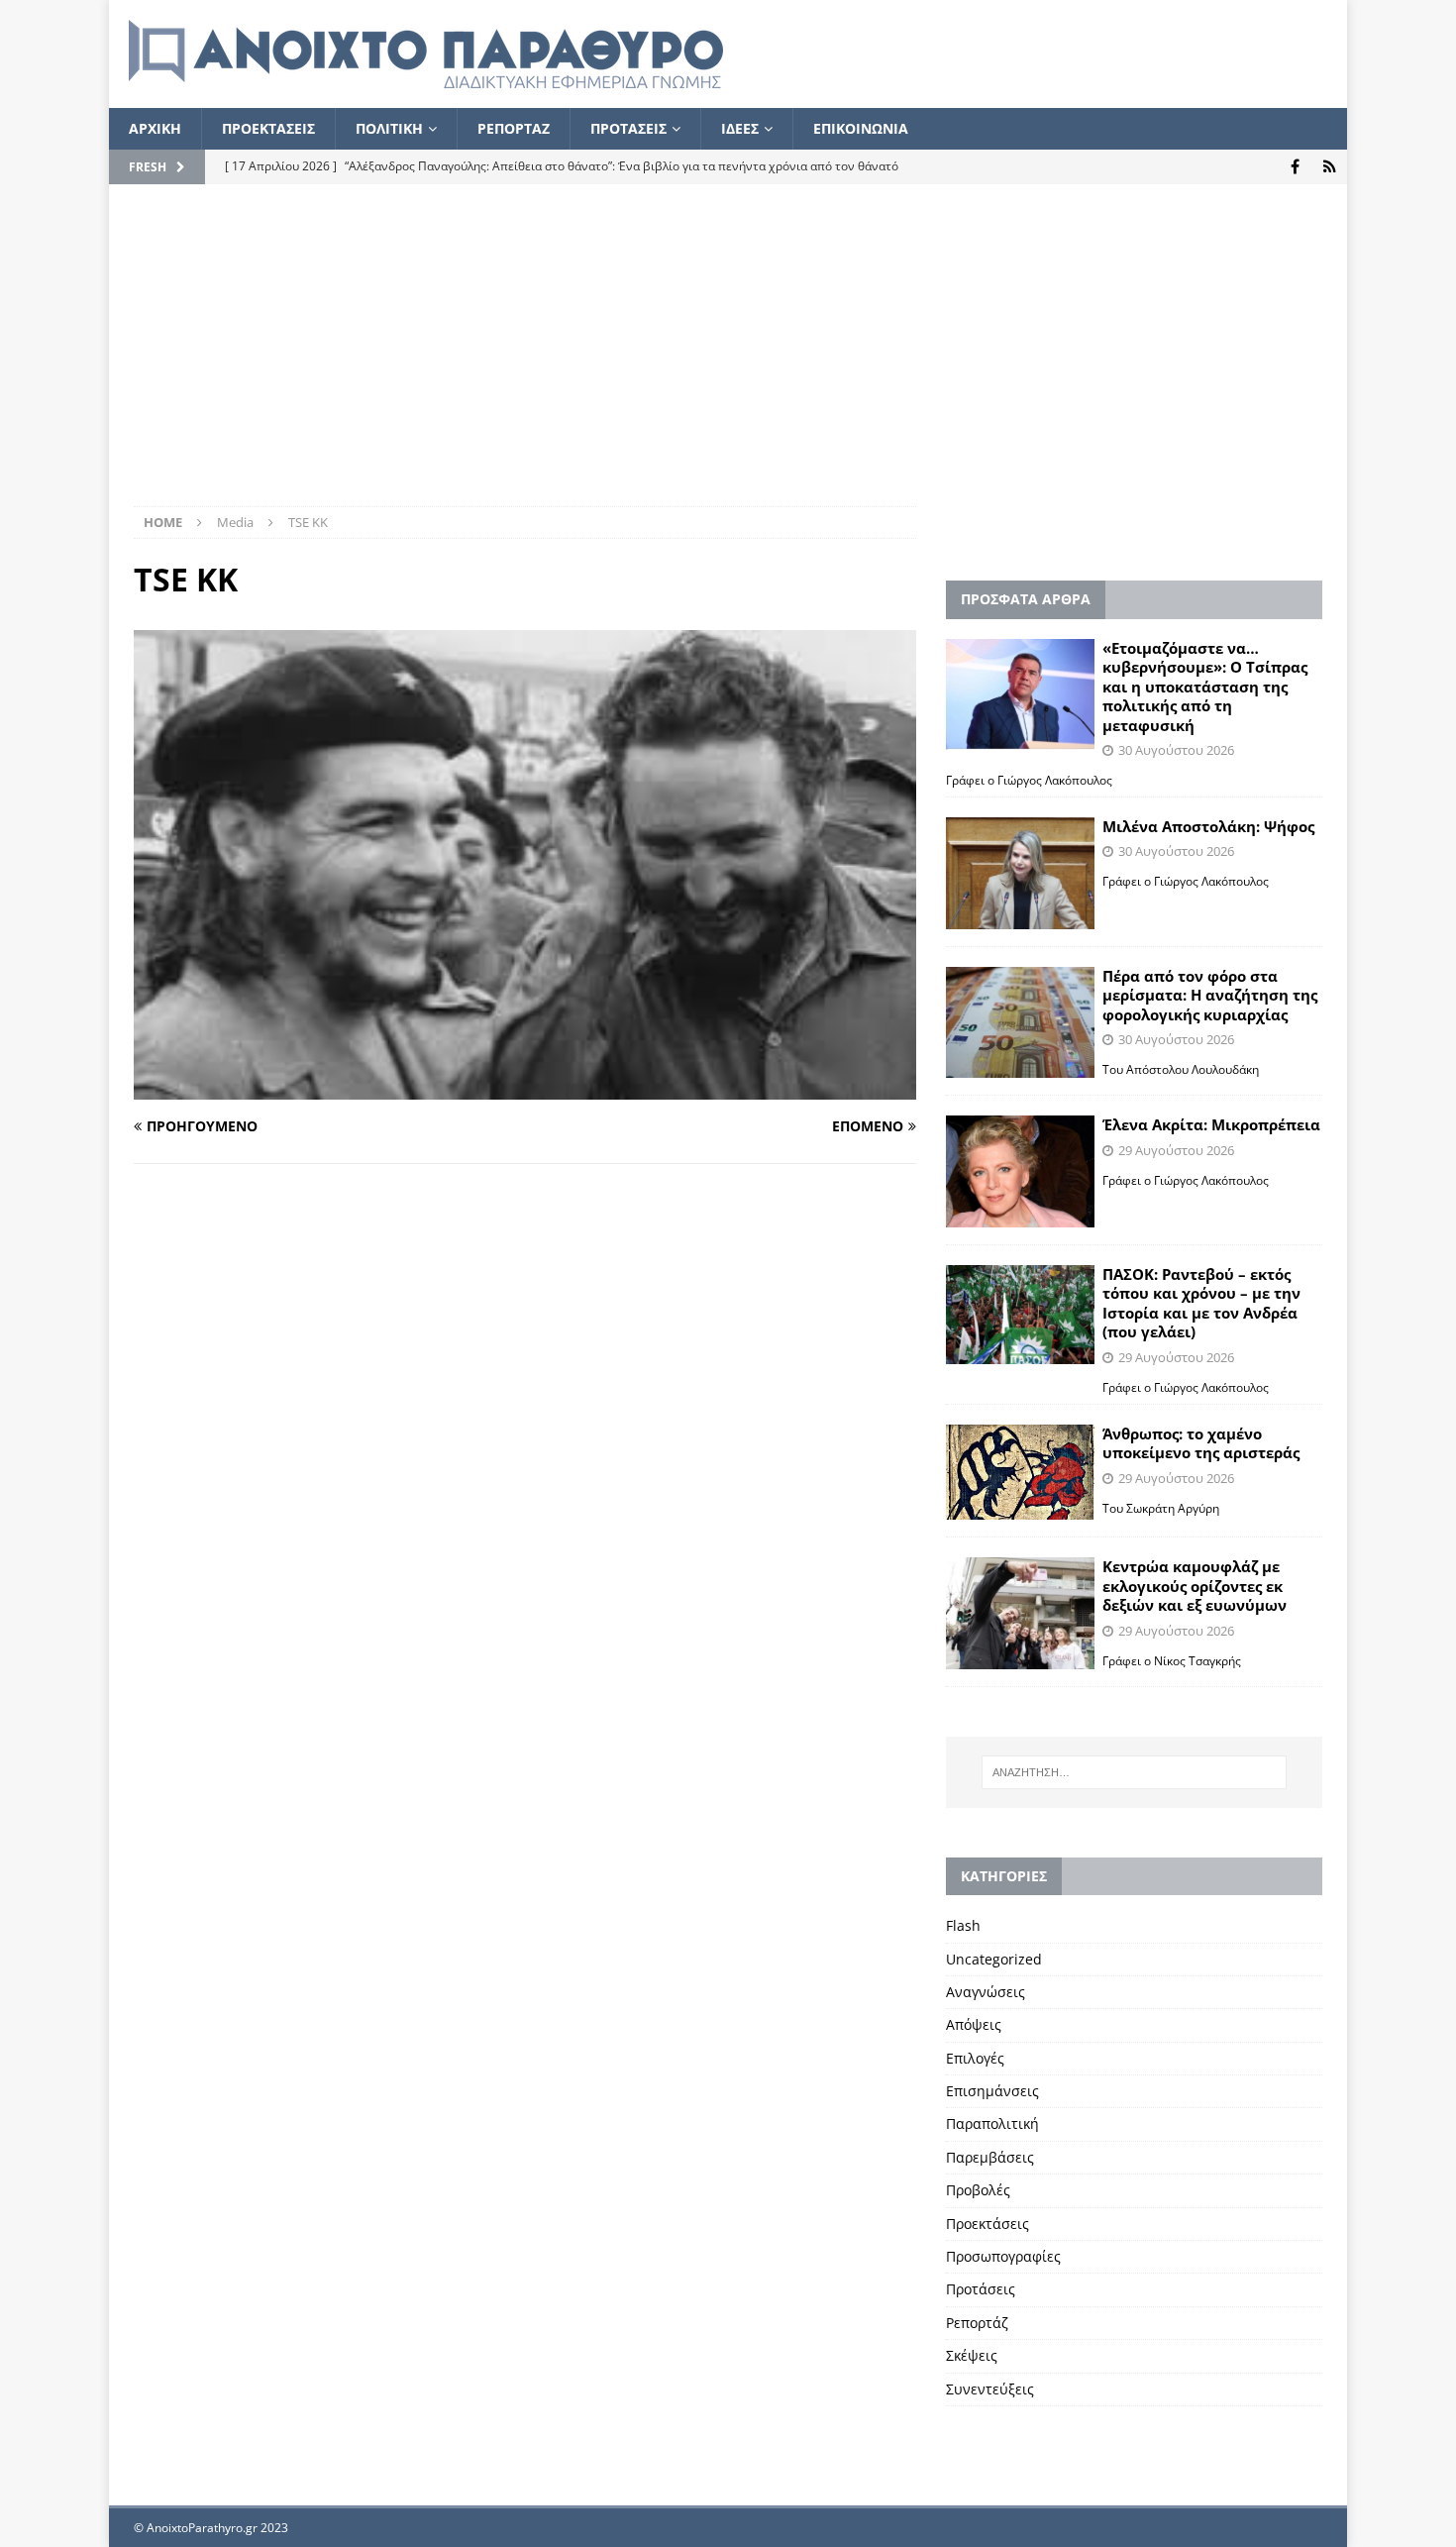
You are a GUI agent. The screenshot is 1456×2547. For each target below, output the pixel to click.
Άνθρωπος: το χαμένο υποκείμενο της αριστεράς (1201, 1443)
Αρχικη (155, 128)
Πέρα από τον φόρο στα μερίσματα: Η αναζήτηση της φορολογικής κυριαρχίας (1210, 995)
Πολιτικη (389, 128)
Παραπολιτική (992, 2123)
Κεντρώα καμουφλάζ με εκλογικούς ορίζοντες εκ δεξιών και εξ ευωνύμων (1195, 1586)
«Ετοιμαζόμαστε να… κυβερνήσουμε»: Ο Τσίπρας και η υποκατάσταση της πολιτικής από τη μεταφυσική (1205, 687)
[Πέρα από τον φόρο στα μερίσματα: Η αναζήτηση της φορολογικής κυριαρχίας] (1020, 1023)
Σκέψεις (972, 2355)
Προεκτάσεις (988, 2224)
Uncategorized (994, 1959)
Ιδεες (740, 128)
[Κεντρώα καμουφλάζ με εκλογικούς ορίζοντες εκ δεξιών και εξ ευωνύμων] (1020, 1613)
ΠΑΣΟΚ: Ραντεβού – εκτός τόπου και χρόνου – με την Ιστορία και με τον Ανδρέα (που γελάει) (1201, 1303)
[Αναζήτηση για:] (1134, 1772)
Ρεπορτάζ (977, 2323)
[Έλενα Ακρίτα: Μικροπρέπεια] (1020, 1171)
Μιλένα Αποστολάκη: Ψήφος (1208, 826)
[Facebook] (1295, 167)
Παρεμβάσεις (990, 2157)
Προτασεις (628, 128)
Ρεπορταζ (514, 128)
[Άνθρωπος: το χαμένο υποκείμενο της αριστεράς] (1020, 1472)
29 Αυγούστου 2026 (1176, 1150)
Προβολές (978, 2190)
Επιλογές (975, 2058)
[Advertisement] (728, 358)
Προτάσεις (981, 2289)
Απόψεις (974, 2024)
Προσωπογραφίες (1003, 2256)
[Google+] (1330, 167)
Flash (963, 1925)
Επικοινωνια (861, 128)
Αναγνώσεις (986, 1992)
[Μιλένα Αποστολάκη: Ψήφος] (1020, 873)
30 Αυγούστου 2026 (1176, 750)
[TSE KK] (525, 1087)
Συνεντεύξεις (990, 2389)
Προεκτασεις (268, 128)
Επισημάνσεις (992, 2091)
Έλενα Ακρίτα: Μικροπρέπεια (1211, 1124)
